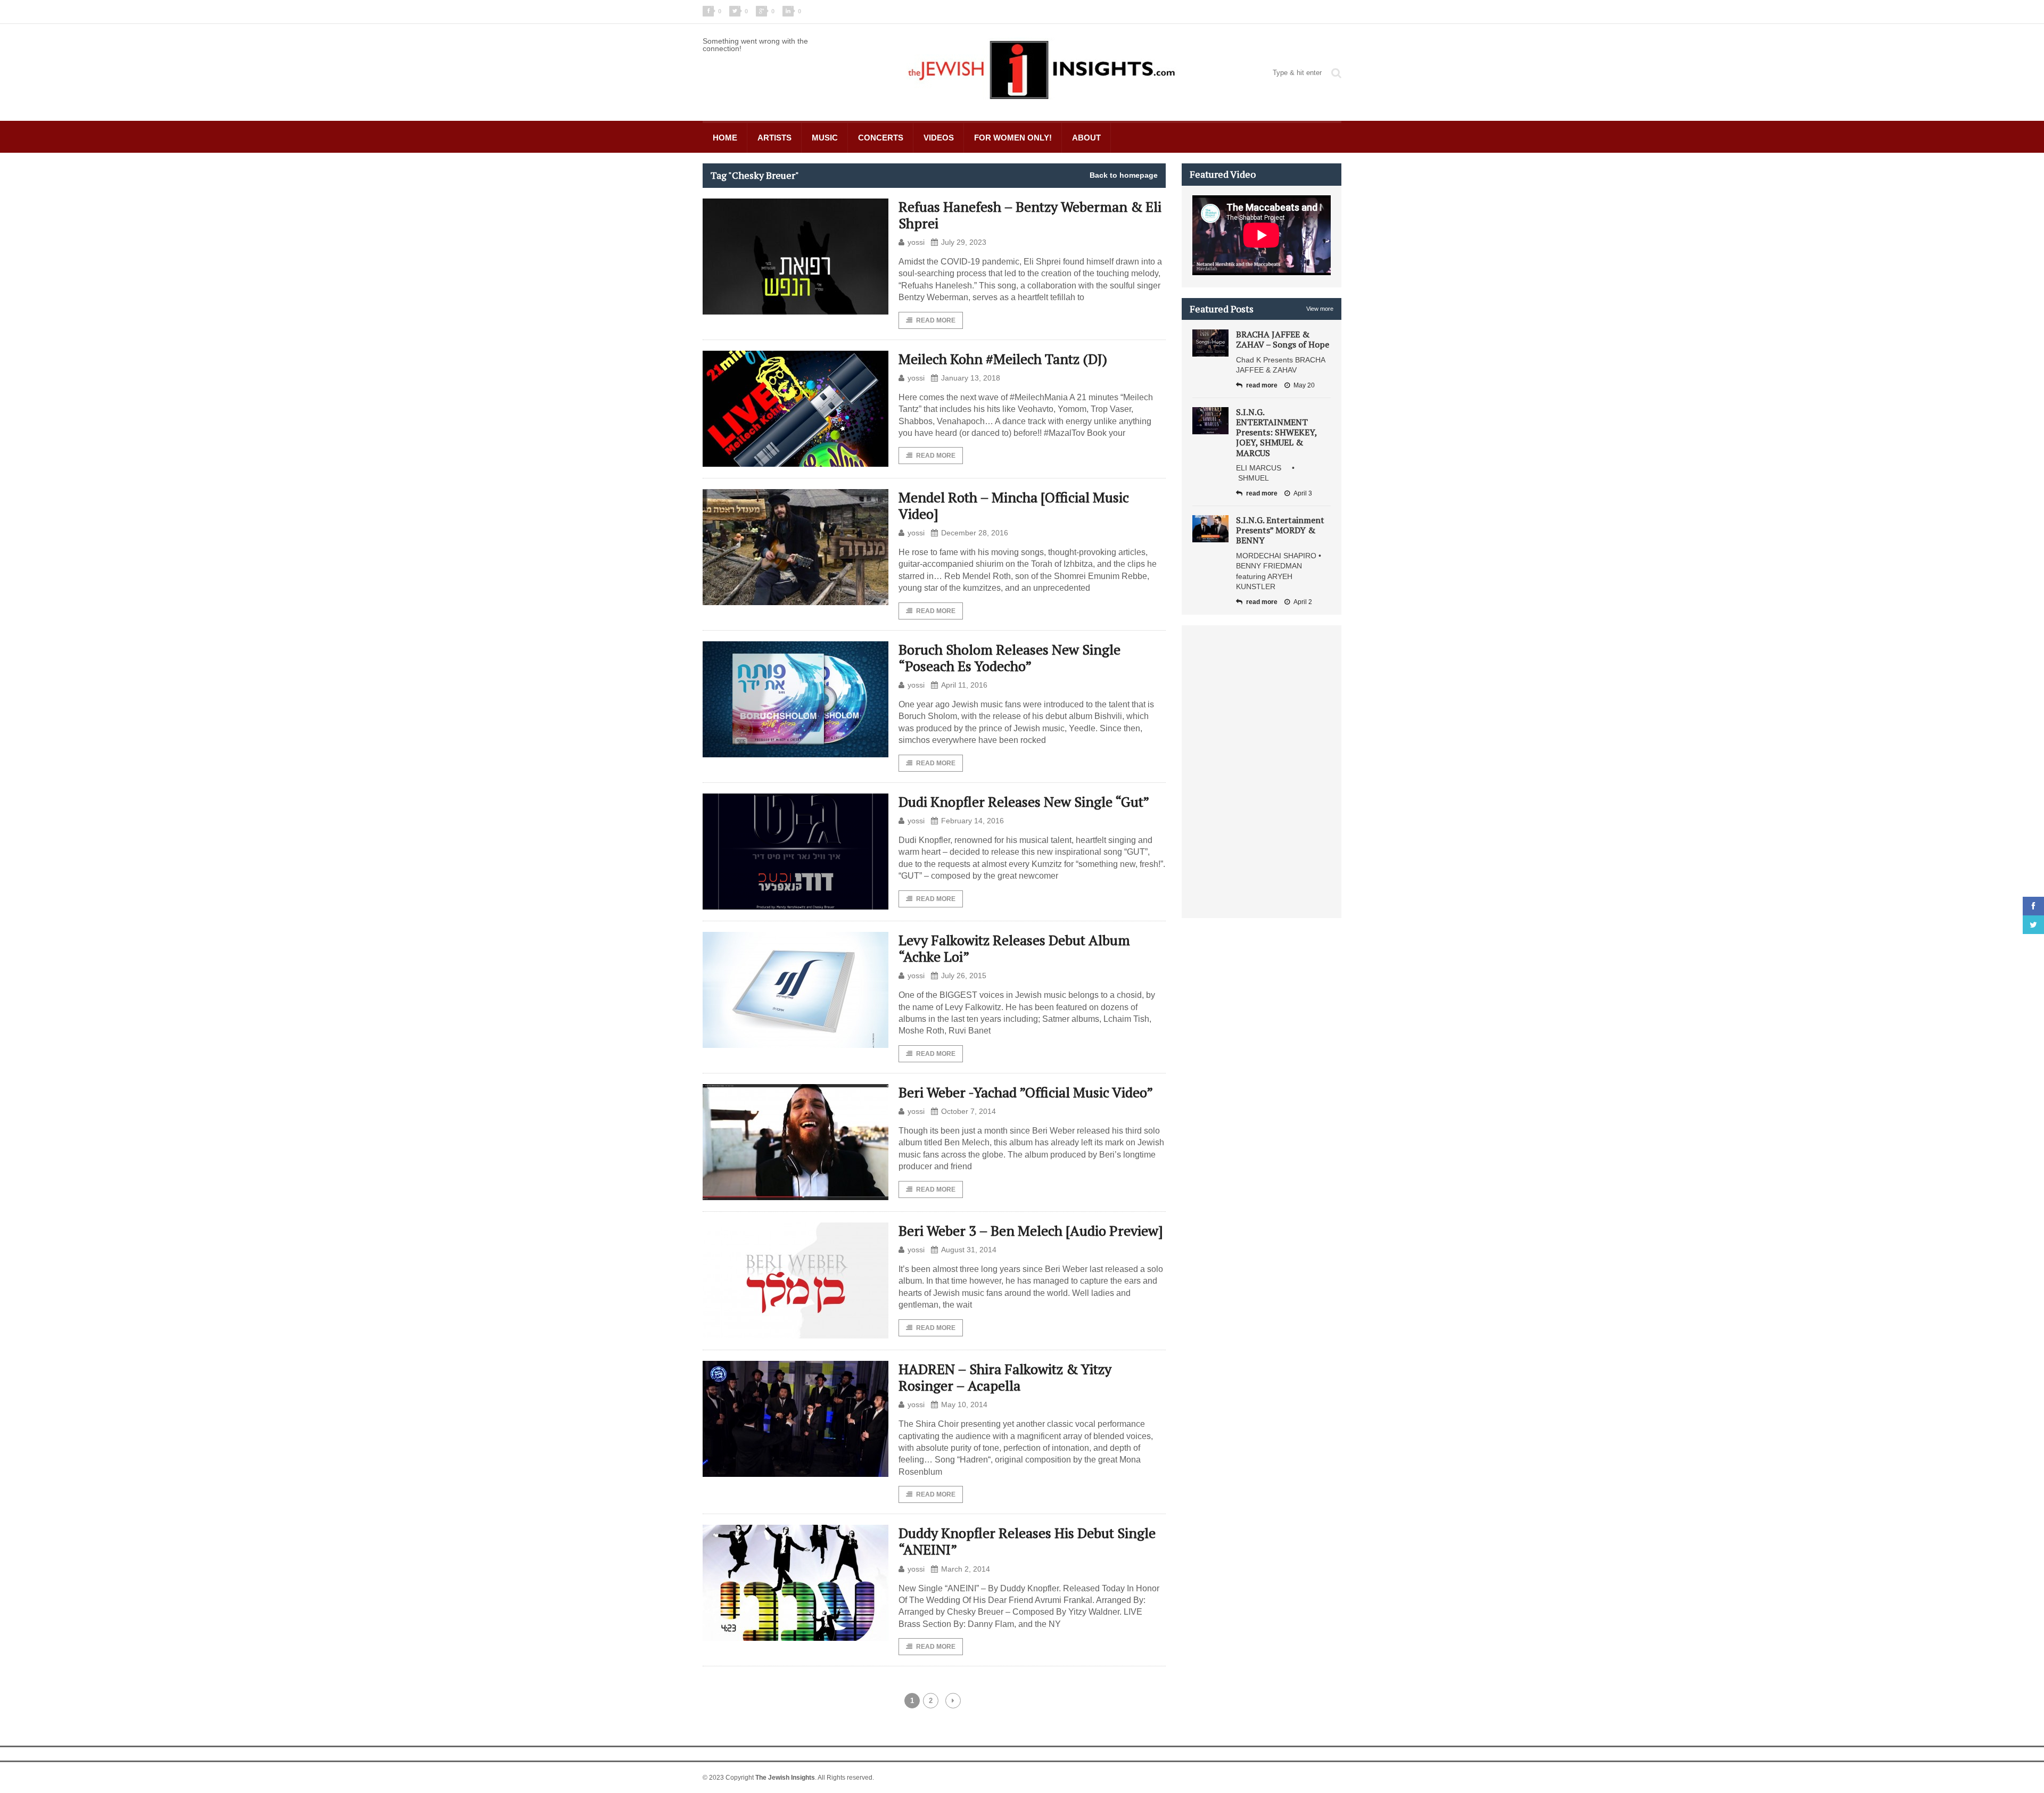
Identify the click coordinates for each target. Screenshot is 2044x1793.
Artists (774, 138)
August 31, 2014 (969, 1250)
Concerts (881, 138)
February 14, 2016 (972, 821)
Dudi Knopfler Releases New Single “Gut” (1024, 802)
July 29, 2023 (964, 242)
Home (725, 138)
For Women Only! (1013, 138)
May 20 (1304, 385)
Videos (939, 138)
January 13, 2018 (971, 378)
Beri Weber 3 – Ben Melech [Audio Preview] (1031, 1230)
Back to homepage (1124, 175)
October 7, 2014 (969, 1111)
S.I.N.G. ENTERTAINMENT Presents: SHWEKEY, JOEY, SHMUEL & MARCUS (1276, 432)
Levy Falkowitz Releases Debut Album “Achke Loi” (1014, 948)
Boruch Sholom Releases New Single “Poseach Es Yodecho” (1009, 658)
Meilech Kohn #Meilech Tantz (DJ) (1003, 359)
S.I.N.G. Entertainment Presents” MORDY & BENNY (1280, 530)
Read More (936, 320)
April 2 (1303, 602)
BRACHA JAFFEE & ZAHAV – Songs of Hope (1283, 339)
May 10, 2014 (964, 1404)
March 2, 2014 (966, 1569)
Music (825, 138)
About (1086, 138)
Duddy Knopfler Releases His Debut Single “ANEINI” (1027, 1541)
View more (1320, 309)
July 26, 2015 (964, 976)
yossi (916, 242)
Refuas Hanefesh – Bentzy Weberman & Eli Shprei (1030, 215)
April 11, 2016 (964, 685)
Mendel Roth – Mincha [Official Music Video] (1014, 505)
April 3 (1303, 493)
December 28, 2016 (975, 533)
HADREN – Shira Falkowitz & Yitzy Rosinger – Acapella (1005, 1377)
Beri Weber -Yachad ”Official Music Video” (1026, 1092)
